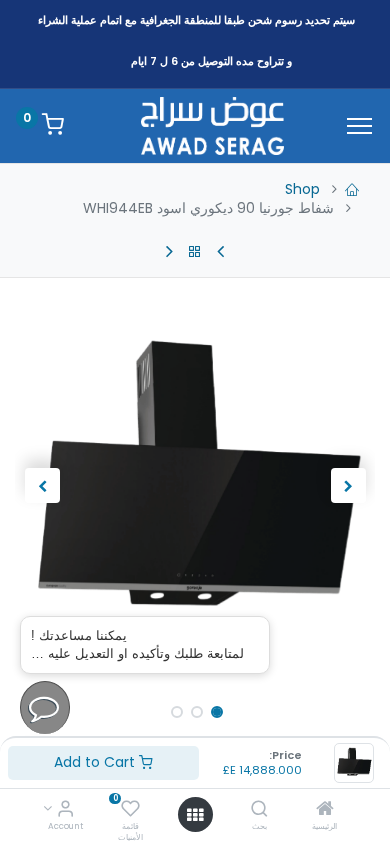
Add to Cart (96, 762)
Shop (302, 189)
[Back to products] (195, 252)
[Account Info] (65, 810)
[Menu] (359, 126)
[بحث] (259, 810)
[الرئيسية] (325, 810)
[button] (348, 486)
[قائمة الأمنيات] (130, 810)
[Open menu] (195, 815)
